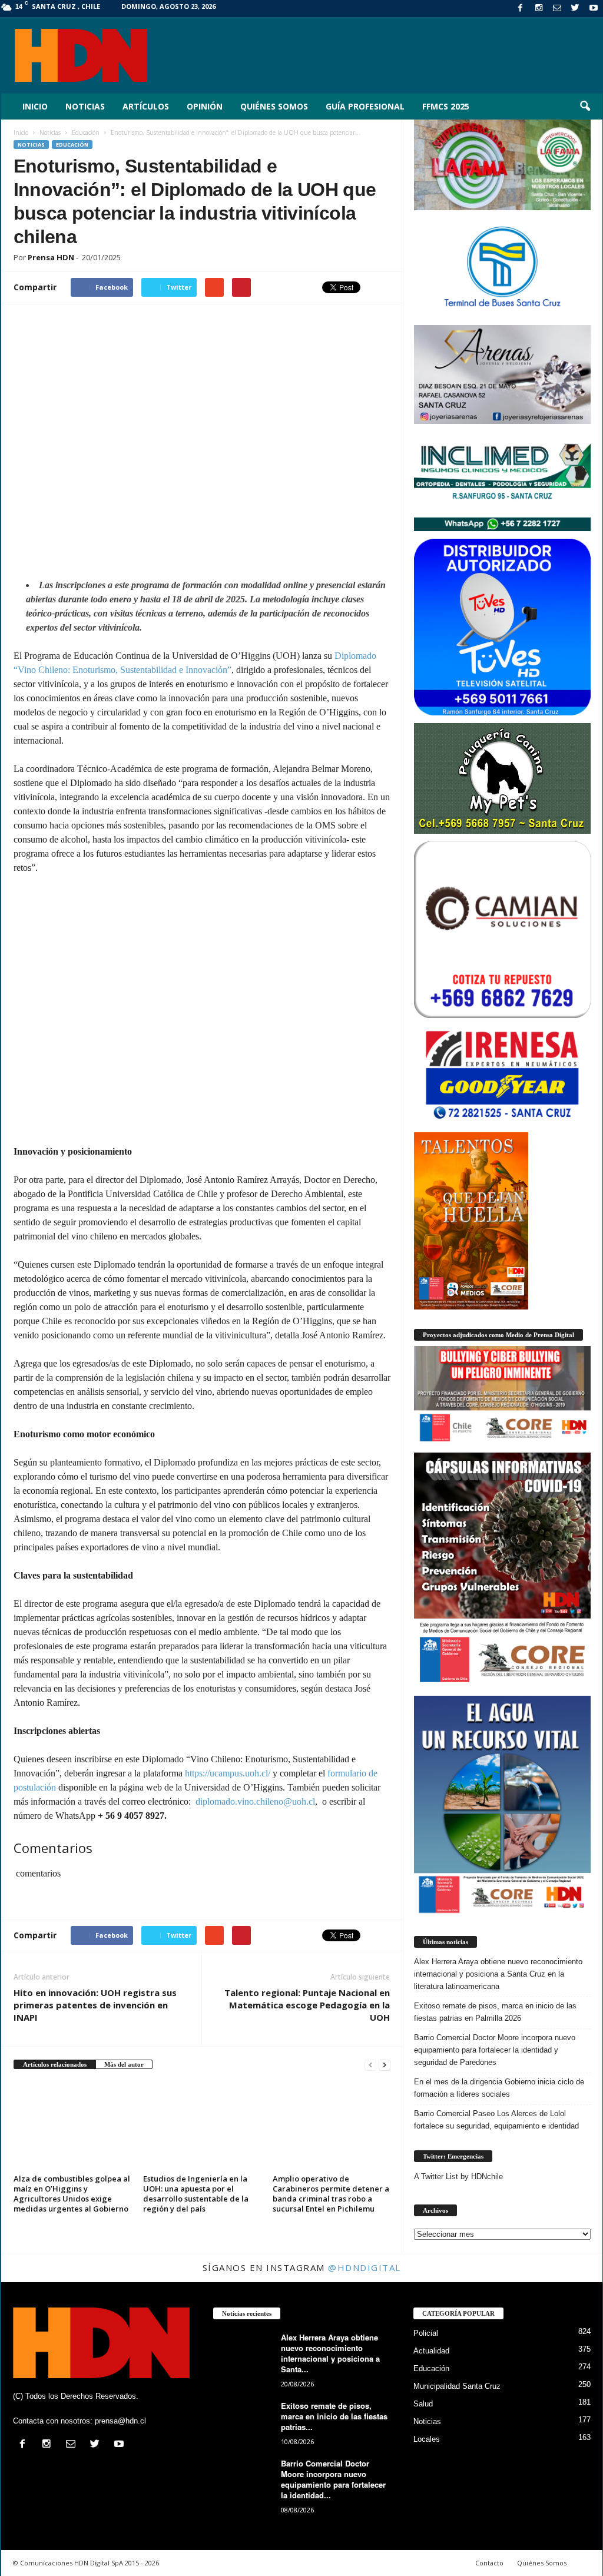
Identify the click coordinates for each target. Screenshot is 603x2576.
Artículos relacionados (55, 2064)
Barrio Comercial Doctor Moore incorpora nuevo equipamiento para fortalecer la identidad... (333, 2479)
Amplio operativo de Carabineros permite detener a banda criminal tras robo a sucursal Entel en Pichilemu (331, 2194)
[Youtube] (594, 9)
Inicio (35, 106)
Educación (72, 145)
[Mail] (557, 9)
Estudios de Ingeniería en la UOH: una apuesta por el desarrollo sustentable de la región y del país (196, 2194)
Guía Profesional (365, 106)
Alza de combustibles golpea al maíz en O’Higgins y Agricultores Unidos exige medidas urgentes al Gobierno (72, 2194)
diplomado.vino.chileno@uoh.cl (255, 1801)
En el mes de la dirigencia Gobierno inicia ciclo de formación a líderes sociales (499, 2088)
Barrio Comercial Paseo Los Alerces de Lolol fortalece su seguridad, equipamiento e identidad (496, 2120)
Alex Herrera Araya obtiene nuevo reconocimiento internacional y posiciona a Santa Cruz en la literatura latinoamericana (498, 1974)
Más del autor (124, 2064)
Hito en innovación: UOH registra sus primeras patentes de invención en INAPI (95, 2005)
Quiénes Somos (274, 106)
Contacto (489, 2563)
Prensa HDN (51, 257)
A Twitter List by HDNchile (458, 2176)
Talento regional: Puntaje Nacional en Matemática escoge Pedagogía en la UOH (307, 2005)
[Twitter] (575, 9)
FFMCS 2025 (446, 106)
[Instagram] (539, 9)
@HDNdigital (365, 2267)
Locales (427, 2439)
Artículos (146, 106)
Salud (423, 2404)
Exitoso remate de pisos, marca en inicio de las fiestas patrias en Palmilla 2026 (495, 2012)
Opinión (205, 106)
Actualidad (431, 2351)
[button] (585, 107)
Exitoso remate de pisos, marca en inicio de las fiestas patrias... (334, 2416)
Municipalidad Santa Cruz (457, 2386)
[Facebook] (521, 9)
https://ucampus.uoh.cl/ (228, 1773)
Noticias (85, 106)
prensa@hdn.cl (120, 2421)
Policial (426, 2333)
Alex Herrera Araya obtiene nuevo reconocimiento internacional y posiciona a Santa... (330, 2353)
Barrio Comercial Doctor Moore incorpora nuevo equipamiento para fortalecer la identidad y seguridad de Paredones (495, 2050)
